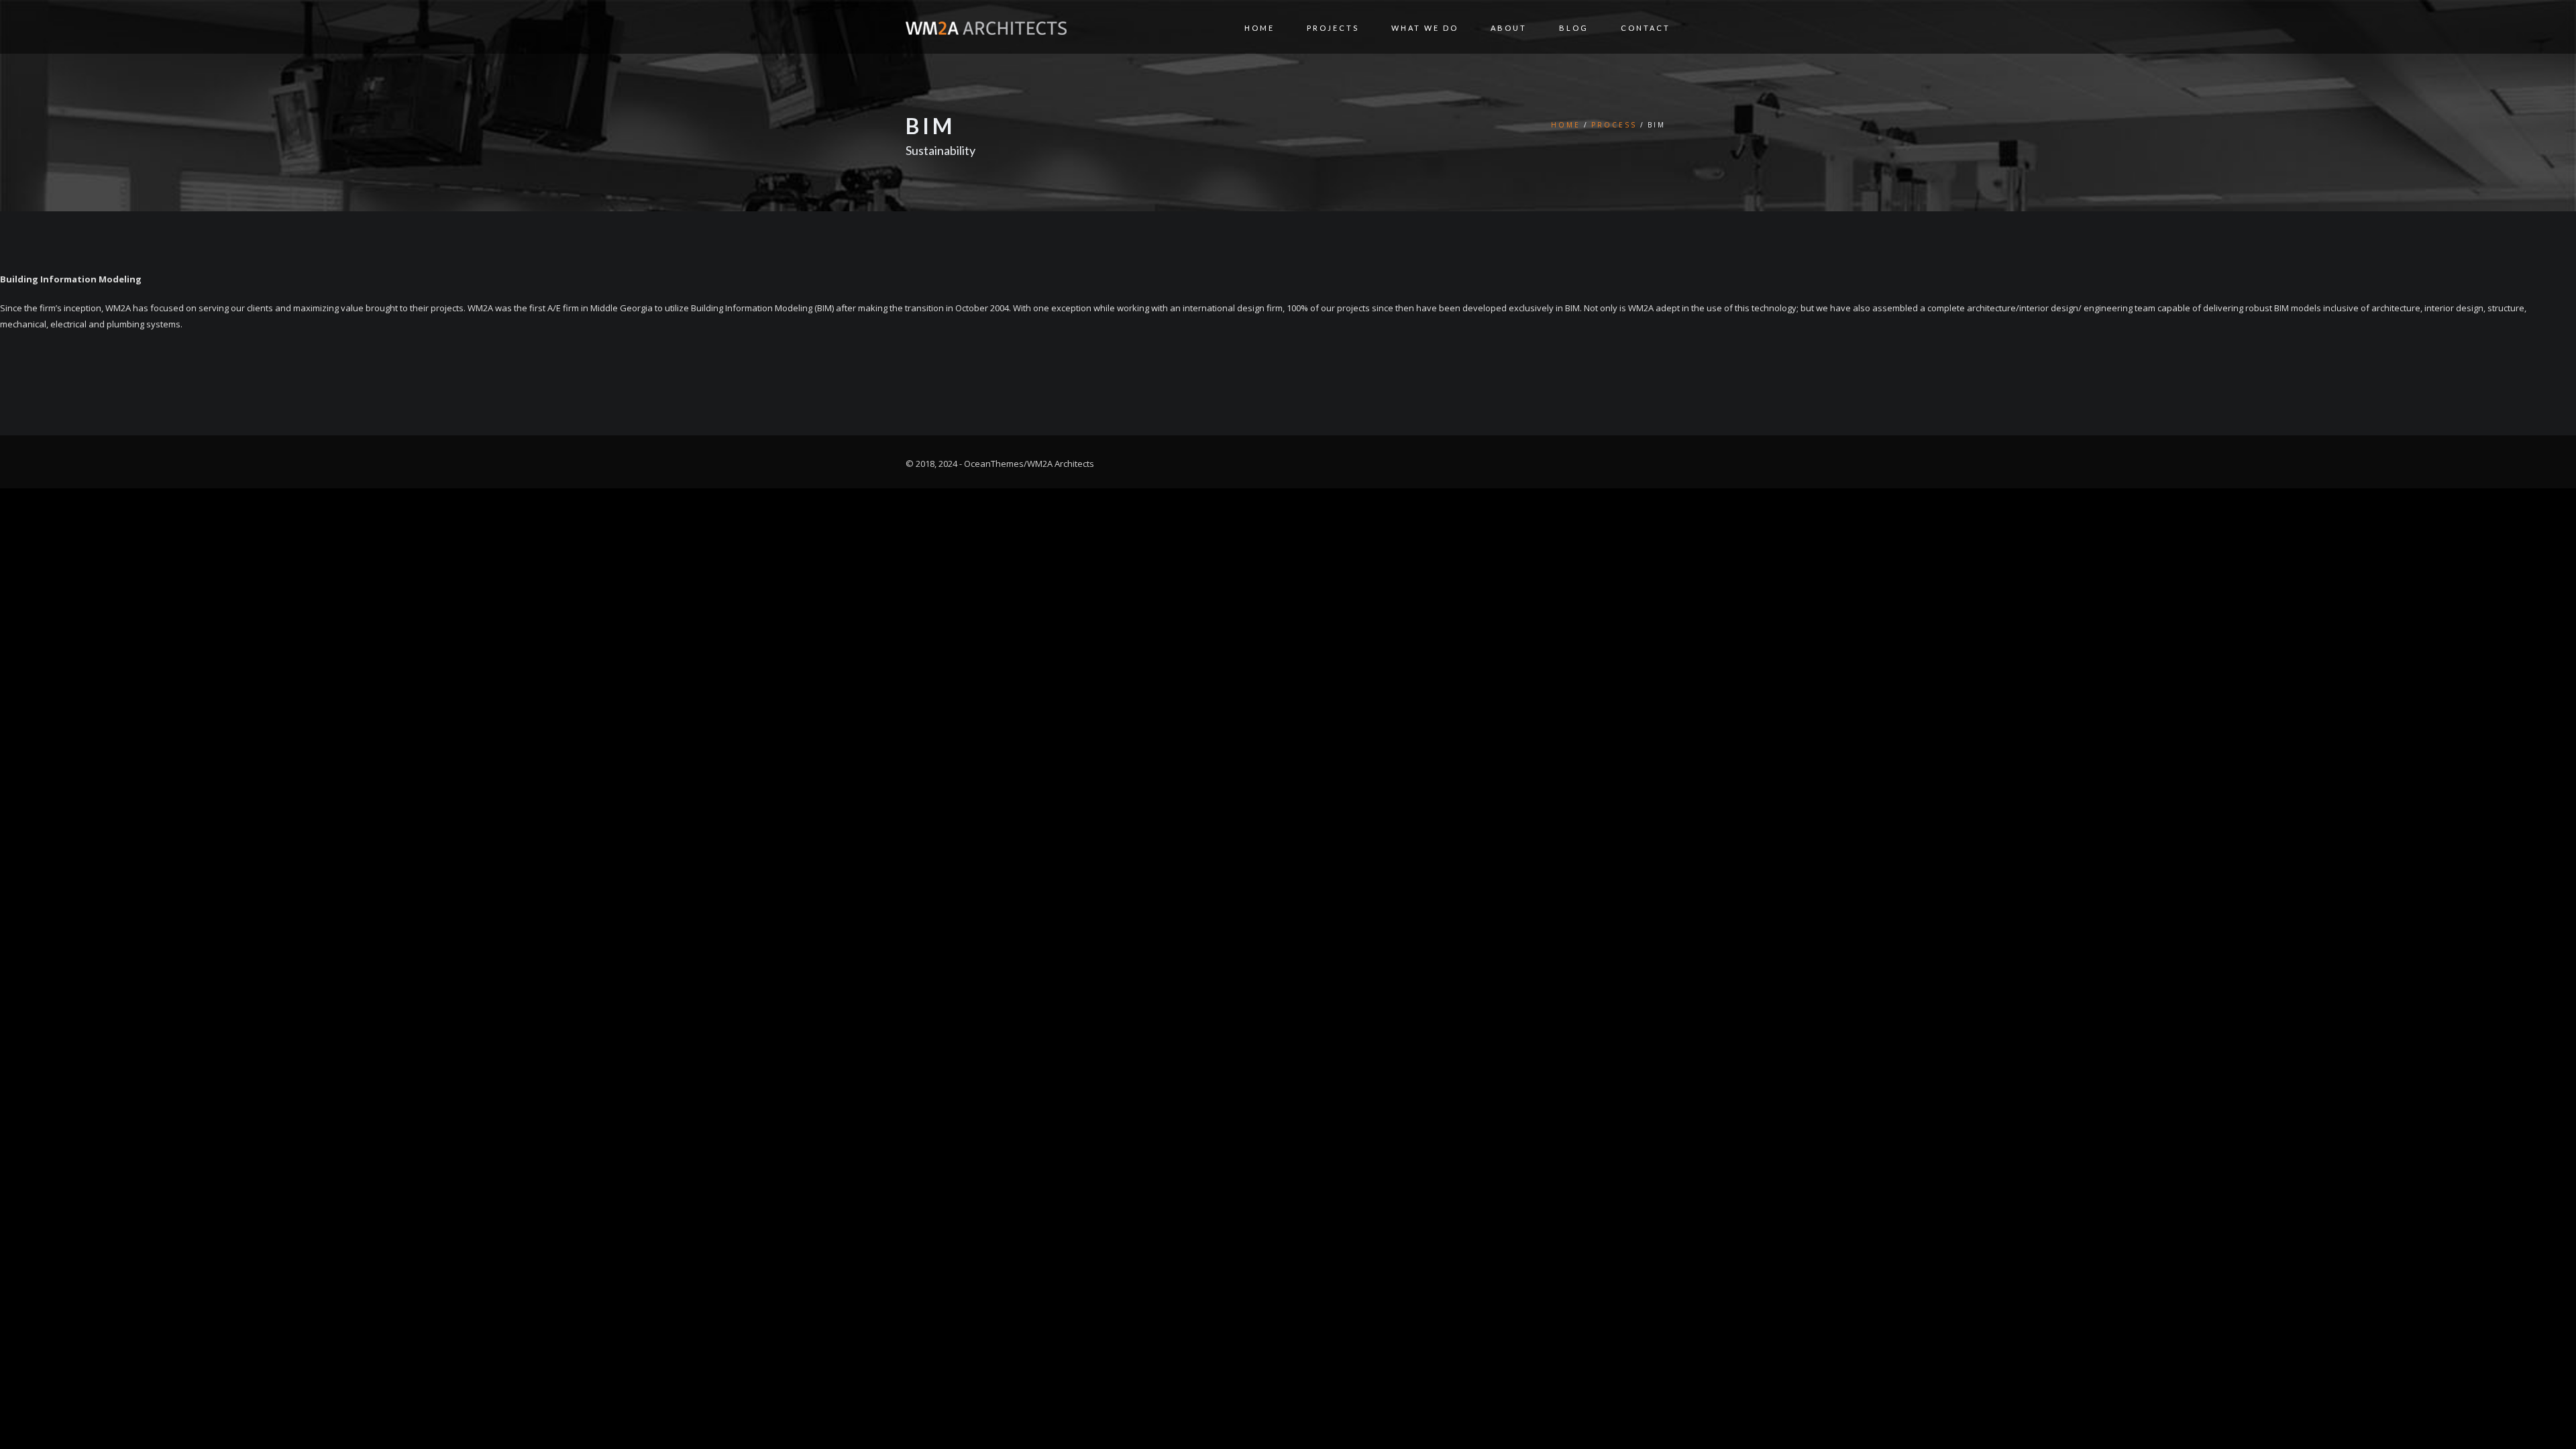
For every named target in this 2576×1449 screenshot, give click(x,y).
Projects (1333, 28)
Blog (1574, 28)
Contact (1646, 28)
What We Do (1425, 28)
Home (1259, 28)
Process (1614, 125)
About (1509, 28)
